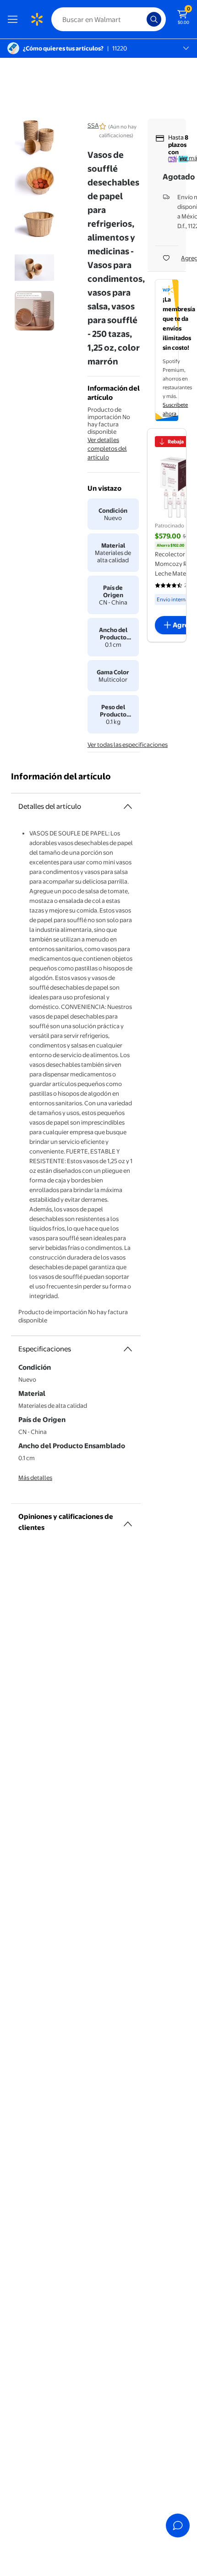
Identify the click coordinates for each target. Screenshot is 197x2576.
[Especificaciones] (128, 1349)
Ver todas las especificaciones (128, 745)
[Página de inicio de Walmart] (37, 19)
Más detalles (35, 1478)
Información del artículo (61, 776)
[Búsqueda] (154, 19)
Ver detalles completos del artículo (107, 448)
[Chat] (178, 2526)
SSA (93, 125)
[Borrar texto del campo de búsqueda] (142, 19)
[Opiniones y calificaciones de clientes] (128, 1520)
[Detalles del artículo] (128, 806)
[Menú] (15, 19)
